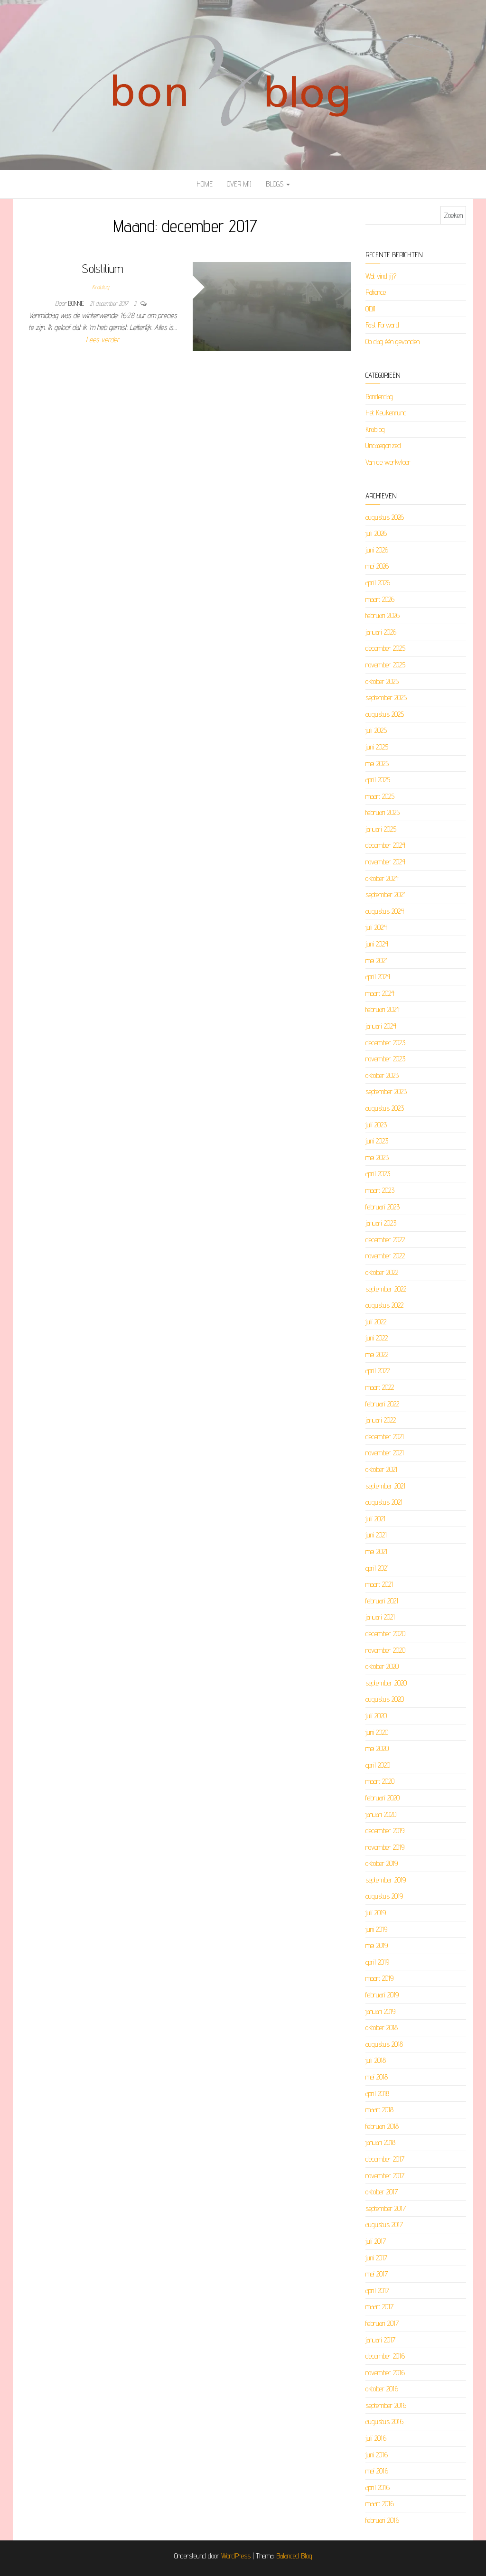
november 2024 (385, 862)
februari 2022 (382, 1404)
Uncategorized (383, 445)
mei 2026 (377, 566)
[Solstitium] (272, 306)
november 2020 (385, 1650)
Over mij (239, 184)
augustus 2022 (384, 1305)
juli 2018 (376, 2060)
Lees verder (103, 340)
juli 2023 (376, 1125)
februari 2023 (383, 1207)
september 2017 (386, 2208)
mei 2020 (377, 1748)
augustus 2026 (385, 517)
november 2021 (385, 1453)
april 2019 (377, 1962)
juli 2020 (376, 1716)
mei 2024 (377, 960)
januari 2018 (380, 2142)
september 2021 (385, 1486)
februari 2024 (383, 1009)
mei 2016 (377, 2471)
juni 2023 (377, 1141)
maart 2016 (380, 2504)
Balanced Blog (294, 2556)
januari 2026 (381, 632)
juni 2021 (376, 1535)
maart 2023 (380, 1190)
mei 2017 (377, 2274)
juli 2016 (376, 2438)
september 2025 (386, 698)
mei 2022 (377, 1354)
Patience (376, 292)
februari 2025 (383, 812)
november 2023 (385, 1059)
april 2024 (378, 977)
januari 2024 (381, 1026)
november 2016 (385, 2373)
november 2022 (385, 1256)
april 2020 (378, 1765)
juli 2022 (376, 1322)
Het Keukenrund (386, 413)
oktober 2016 (382, 2389)
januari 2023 (381, 1223)
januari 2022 (381, 1420)
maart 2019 (379, 1978)
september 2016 (386, 2405)
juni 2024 (377, 944)
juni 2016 (377, 2455)
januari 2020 (381, 1814)
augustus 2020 (385, 1699)
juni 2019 (376, 1929)
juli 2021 (375, 1519)
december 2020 (385, 1634)
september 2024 (386, 895)
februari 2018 (382, 2126)
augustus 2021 (384, 1502)
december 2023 (385, 1043)
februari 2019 (382, 1995)
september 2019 (386, 1880)
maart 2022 (380, 1387)
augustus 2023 (385, 1108)
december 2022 (385, 1240)
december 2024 (385, 845)
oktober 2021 (381, 1469)
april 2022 (378, 1371)
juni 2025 (377, 747)
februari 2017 (382, 2323)
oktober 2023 (382, 1075)
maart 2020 (380, 1781)
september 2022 (386, 1289)
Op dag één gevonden (393, 342)
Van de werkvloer (388, 462)
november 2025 (385, 665)
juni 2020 (377, 1732)
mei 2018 (377, 2077)
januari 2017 (380, 2340)
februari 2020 (383, 1798)
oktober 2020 (382, 1666)
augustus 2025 (385, 714)
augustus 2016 (384, 2421)
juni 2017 (376, 2258)
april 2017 (377, 2290)
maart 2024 (380, 993)
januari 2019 (380, 2011)
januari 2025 (381, 829)
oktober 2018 (382, 2028)
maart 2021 (379, 1584)
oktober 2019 (382, 1863)
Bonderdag (379, 397)
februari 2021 (382, 1601)
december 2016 (385, 2356)
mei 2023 (377, 1157)
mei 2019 (377, 1945)
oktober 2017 (382, 2192)
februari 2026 (383, 615)
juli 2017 (376, 2241)
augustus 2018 (384, 2044)
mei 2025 (377, 763)
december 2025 (385, 648)
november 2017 (385, 2176)
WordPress (236, 2556)
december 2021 (385, 1437)
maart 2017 (379, 2307)
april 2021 (377, 1568)
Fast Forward (382, 325)
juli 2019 (376, 1913)
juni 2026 (377, 550)
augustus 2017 (384, 2225)
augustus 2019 (384, 1896)
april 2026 (378, 583)
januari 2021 (380, 1617)
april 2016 (378, 2487)
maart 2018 (379, 2110)
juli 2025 (376, 730)
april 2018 (377, 2094)
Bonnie (77, 303)
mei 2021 (376, 1551)
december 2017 (385, 2159)
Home (205, 184)
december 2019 (385, 1831)
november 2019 (385, 1847)
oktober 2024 (382, 878)
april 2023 (378, 1174)
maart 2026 (380, 599)
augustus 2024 (385, 911)
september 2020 (386, 1683)
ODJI (370, 309)
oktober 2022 (382, 1272)
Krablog (101, 287)
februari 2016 (382, 2520)
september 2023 (386, 1091)
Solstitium (103, 268)
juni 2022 (377, 1338)
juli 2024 (376, 927)
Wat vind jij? (381, 276)
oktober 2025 (382, 681)
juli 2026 (376, 533)
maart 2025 (380, 796)
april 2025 (378, 780)
